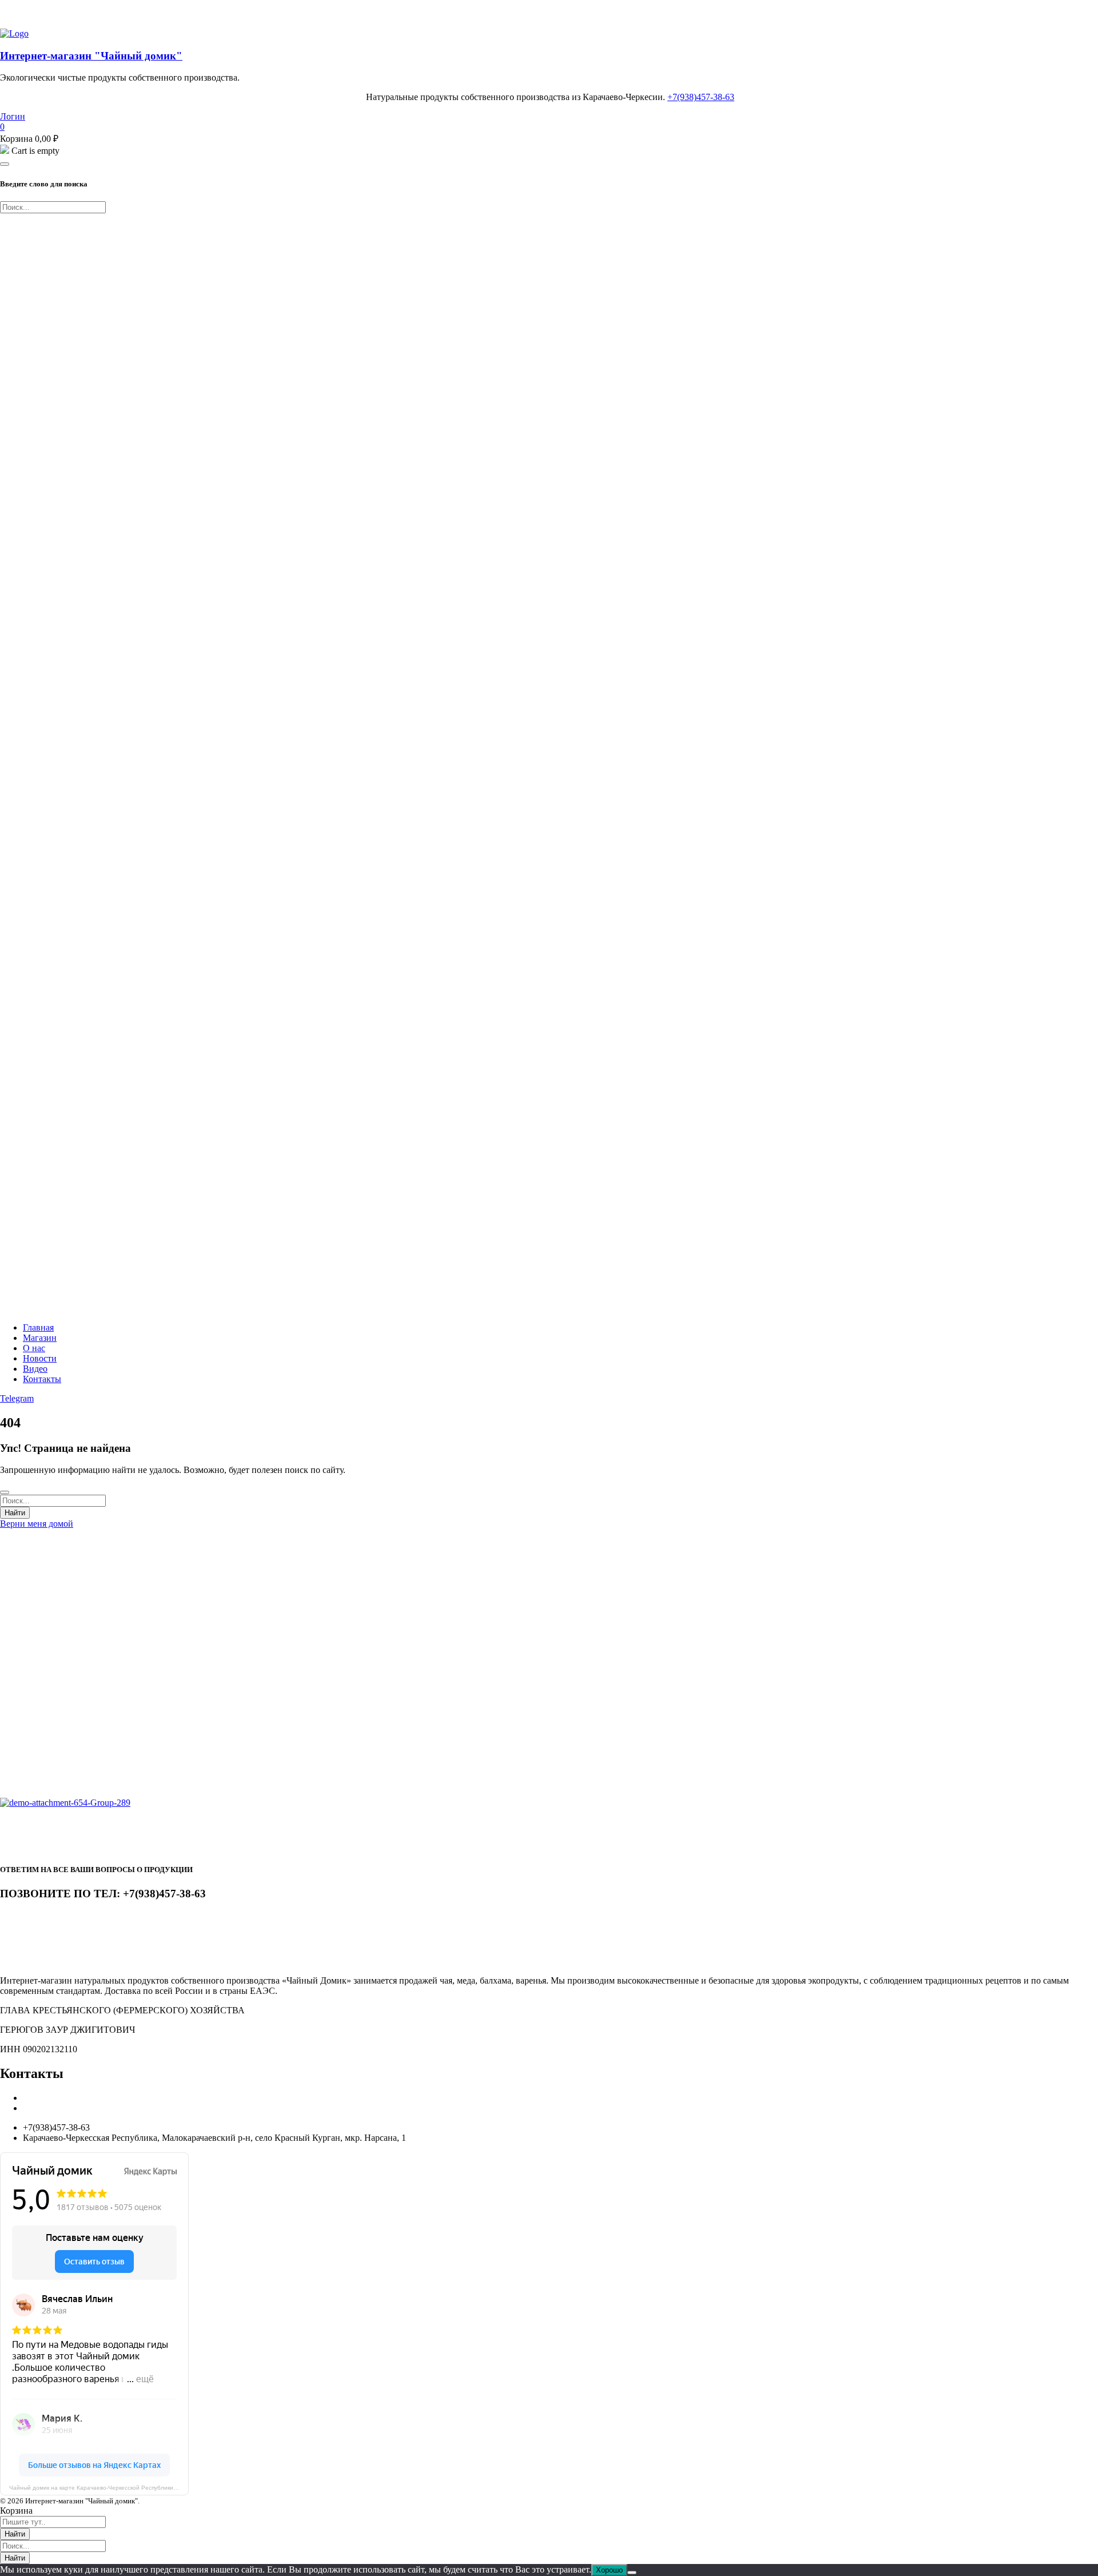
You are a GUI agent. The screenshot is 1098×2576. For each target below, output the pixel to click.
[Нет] (632, 2573)
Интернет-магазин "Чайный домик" (91, 56)
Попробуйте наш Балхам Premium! (68, 14)
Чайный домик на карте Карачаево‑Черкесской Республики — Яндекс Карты (99, 2488)
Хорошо (609, 2570)
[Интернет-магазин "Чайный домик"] (14, 33)
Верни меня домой (37, 1524)
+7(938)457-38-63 (701, 97)
